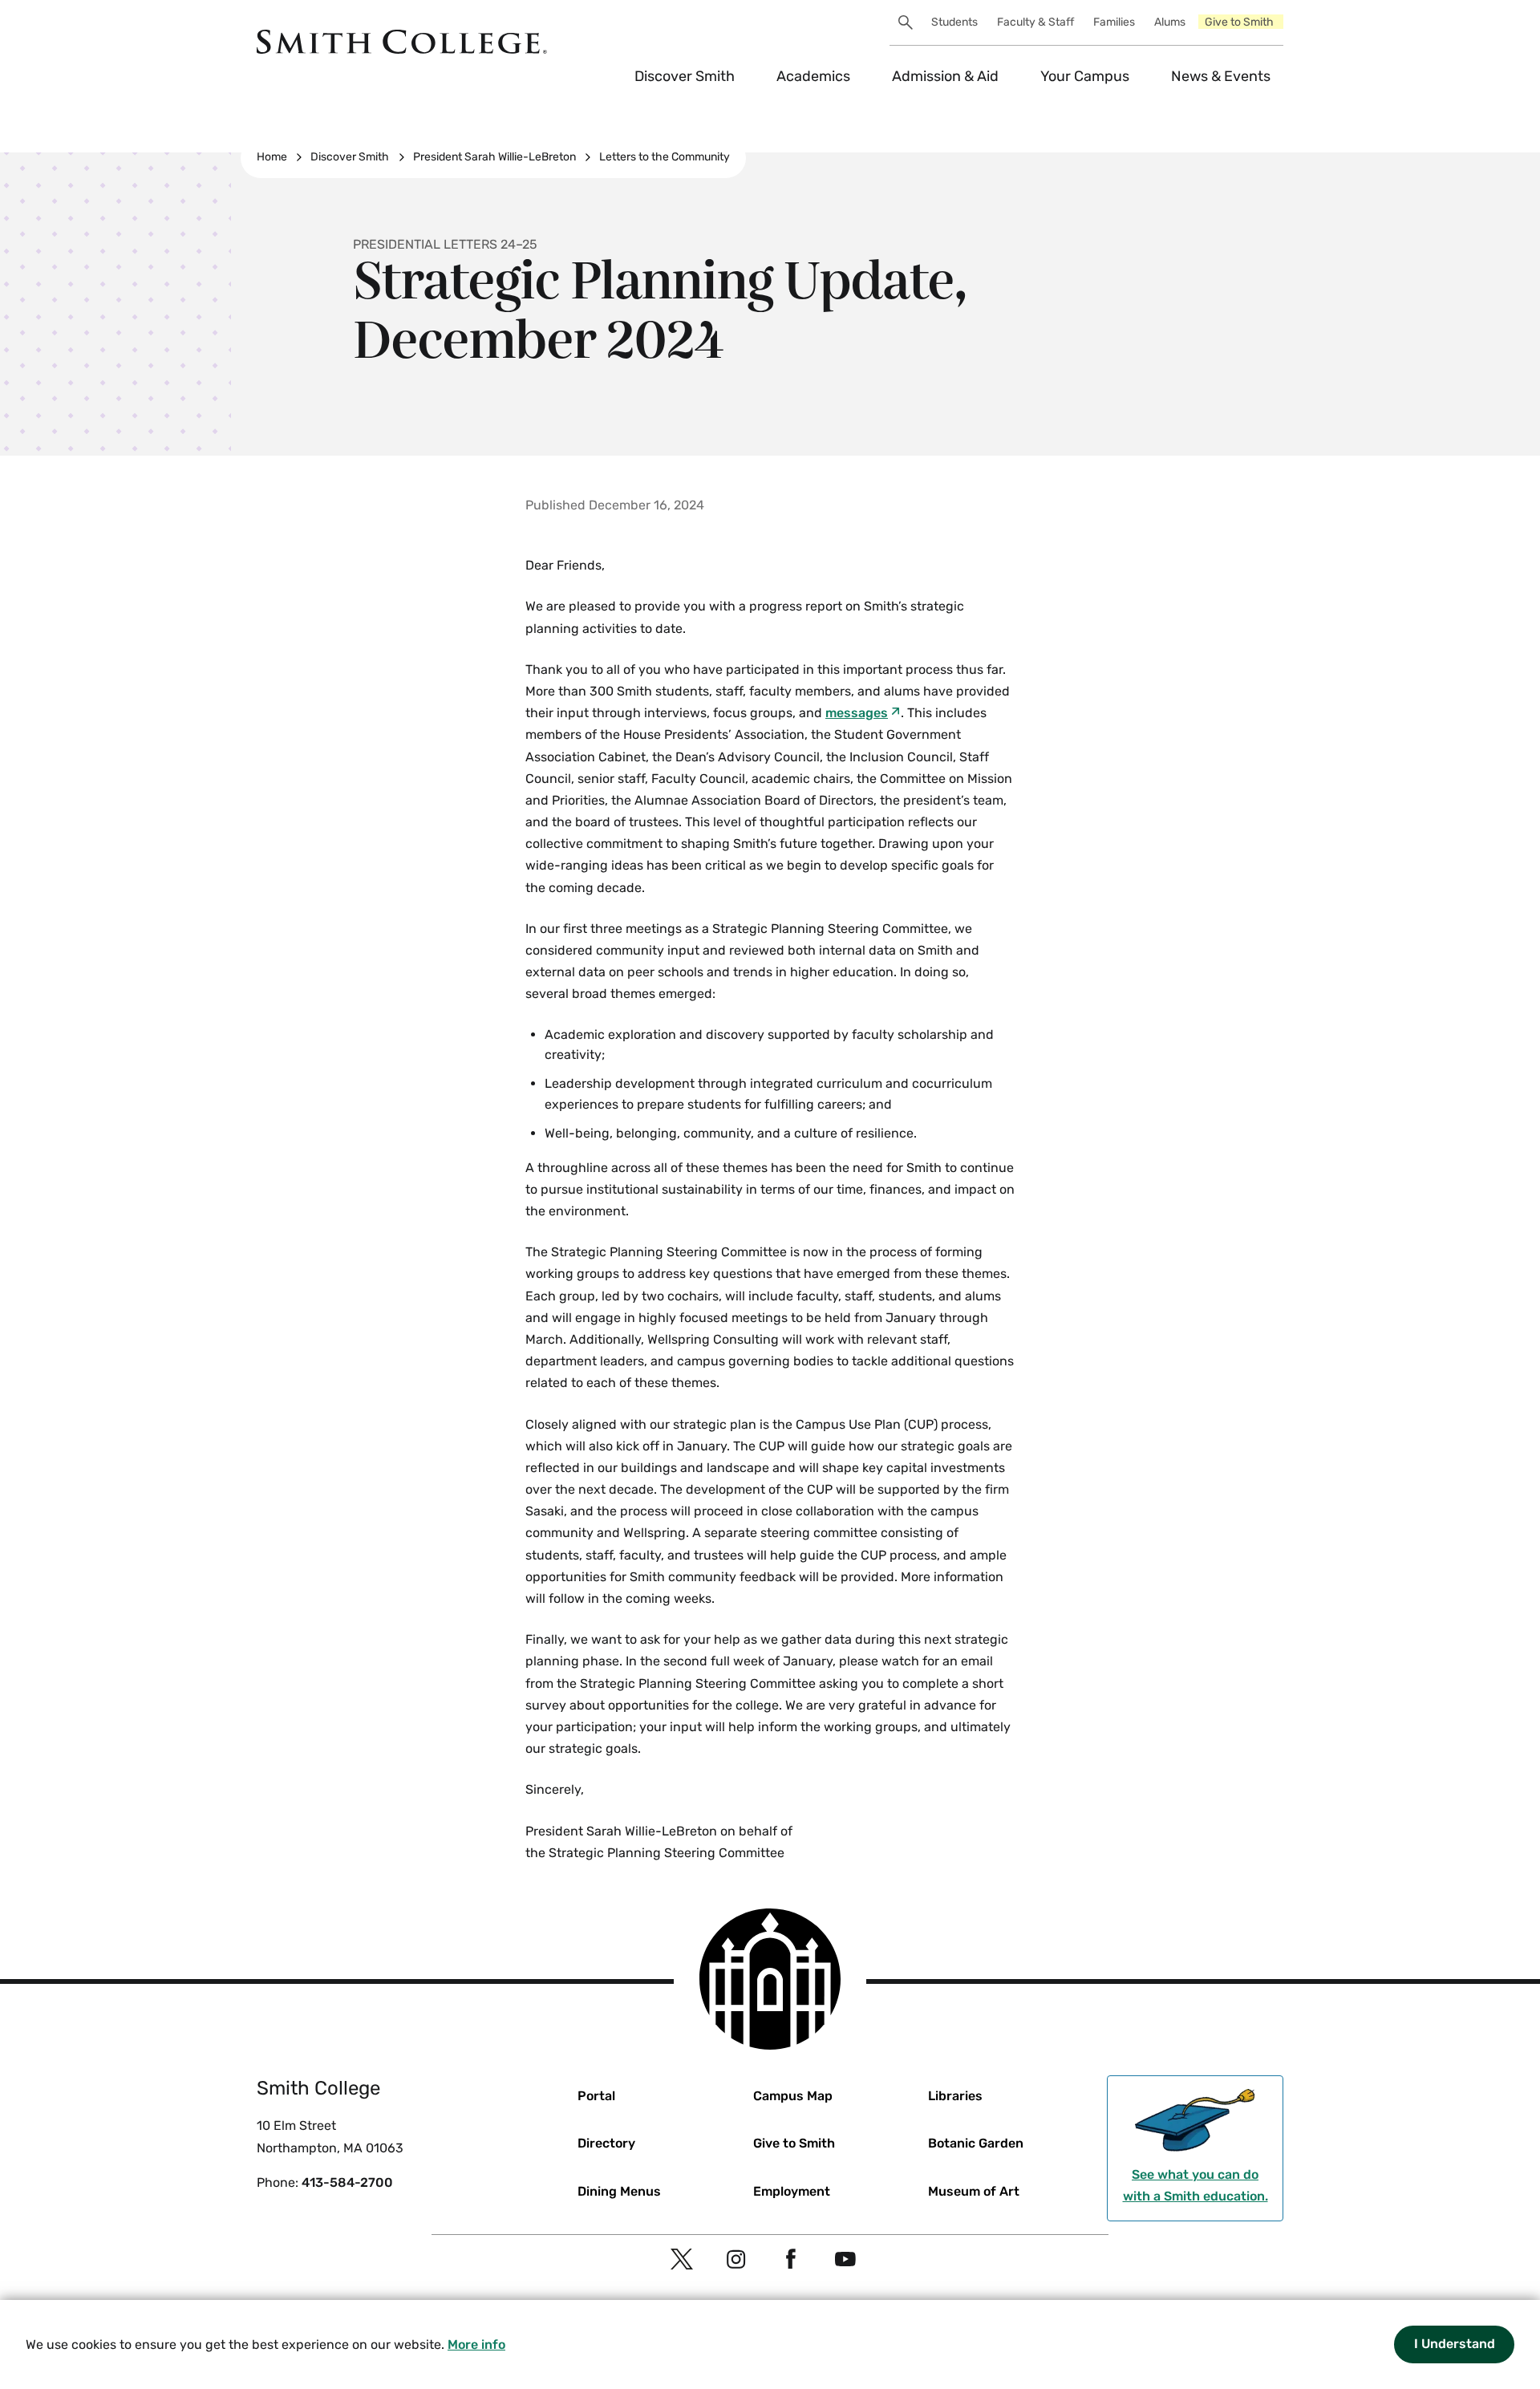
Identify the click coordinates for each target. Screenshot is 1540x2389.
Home (272, 157)
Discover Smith (685, 76)
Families (1114, 22)
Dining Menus (619, 2191)
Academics (813, 76)
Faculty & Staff (1035, 22)
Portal (596, 2096)
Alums (1170, 22)
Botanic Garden (976, 2143)
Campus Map (793, 2096)
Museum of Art (974, 2191)
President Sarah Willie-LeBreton (494, 157)
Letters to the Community (665, 157)
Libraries (955, 2096)
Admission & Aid (945, 76)
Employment (792, 2191)
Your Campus (1085, 76)
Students (954, 22)
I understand (1455, 2344)
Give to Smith (1239, 22)
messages (857, 713)
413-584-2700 (347, 2182)
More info (476, 2344)
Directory (606, 2143)
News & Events (1221, 76)
